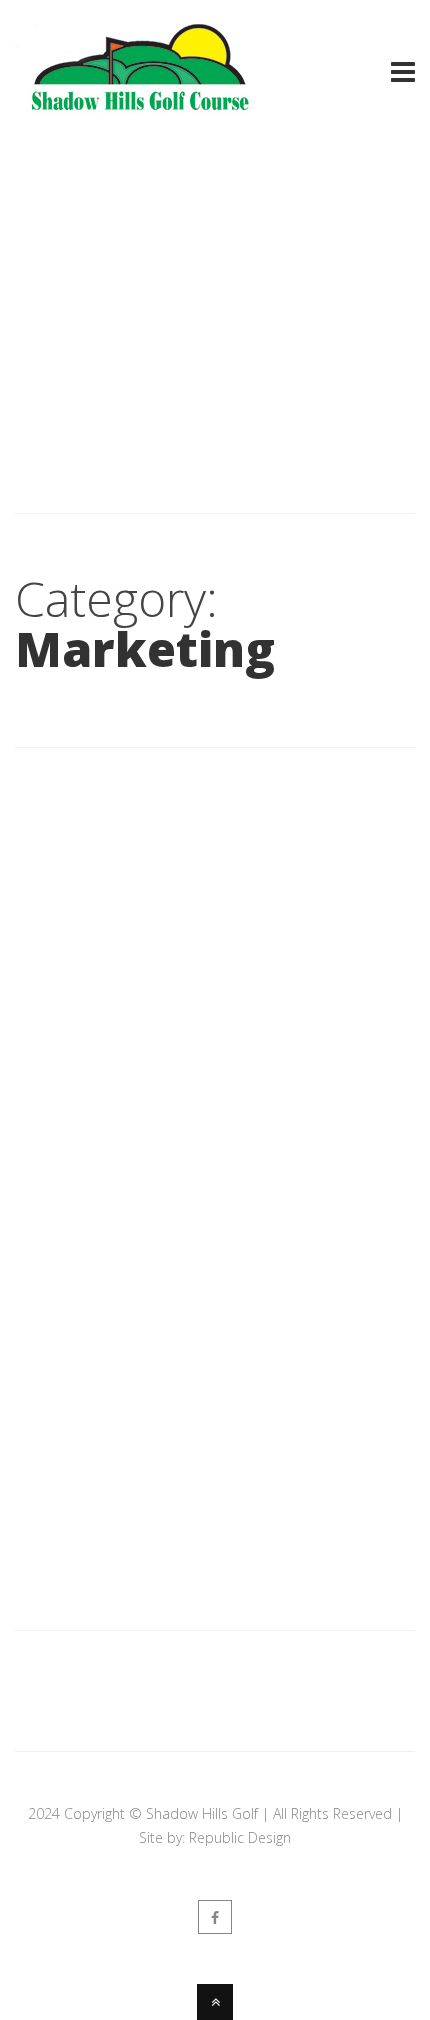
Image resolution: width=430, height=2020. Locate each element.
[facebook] (215, 1917)
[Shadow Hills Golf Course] (140, 113)
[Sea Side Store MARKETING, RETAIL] (215, 812)
